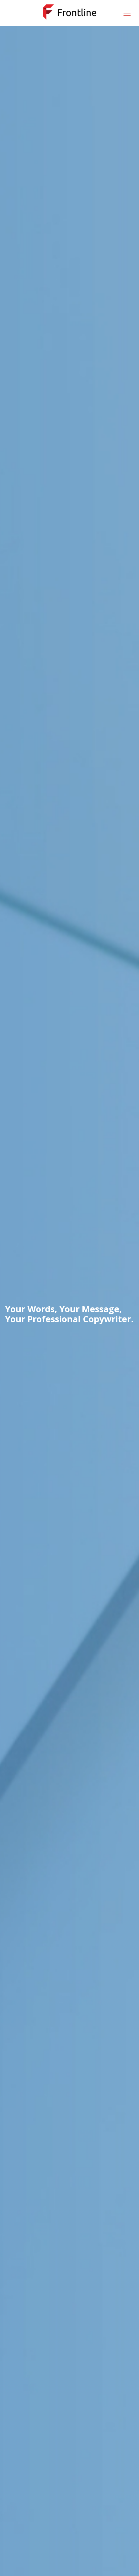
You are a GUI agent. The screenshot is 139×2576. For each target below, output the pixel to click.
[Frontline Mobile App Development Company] (69, 11)
